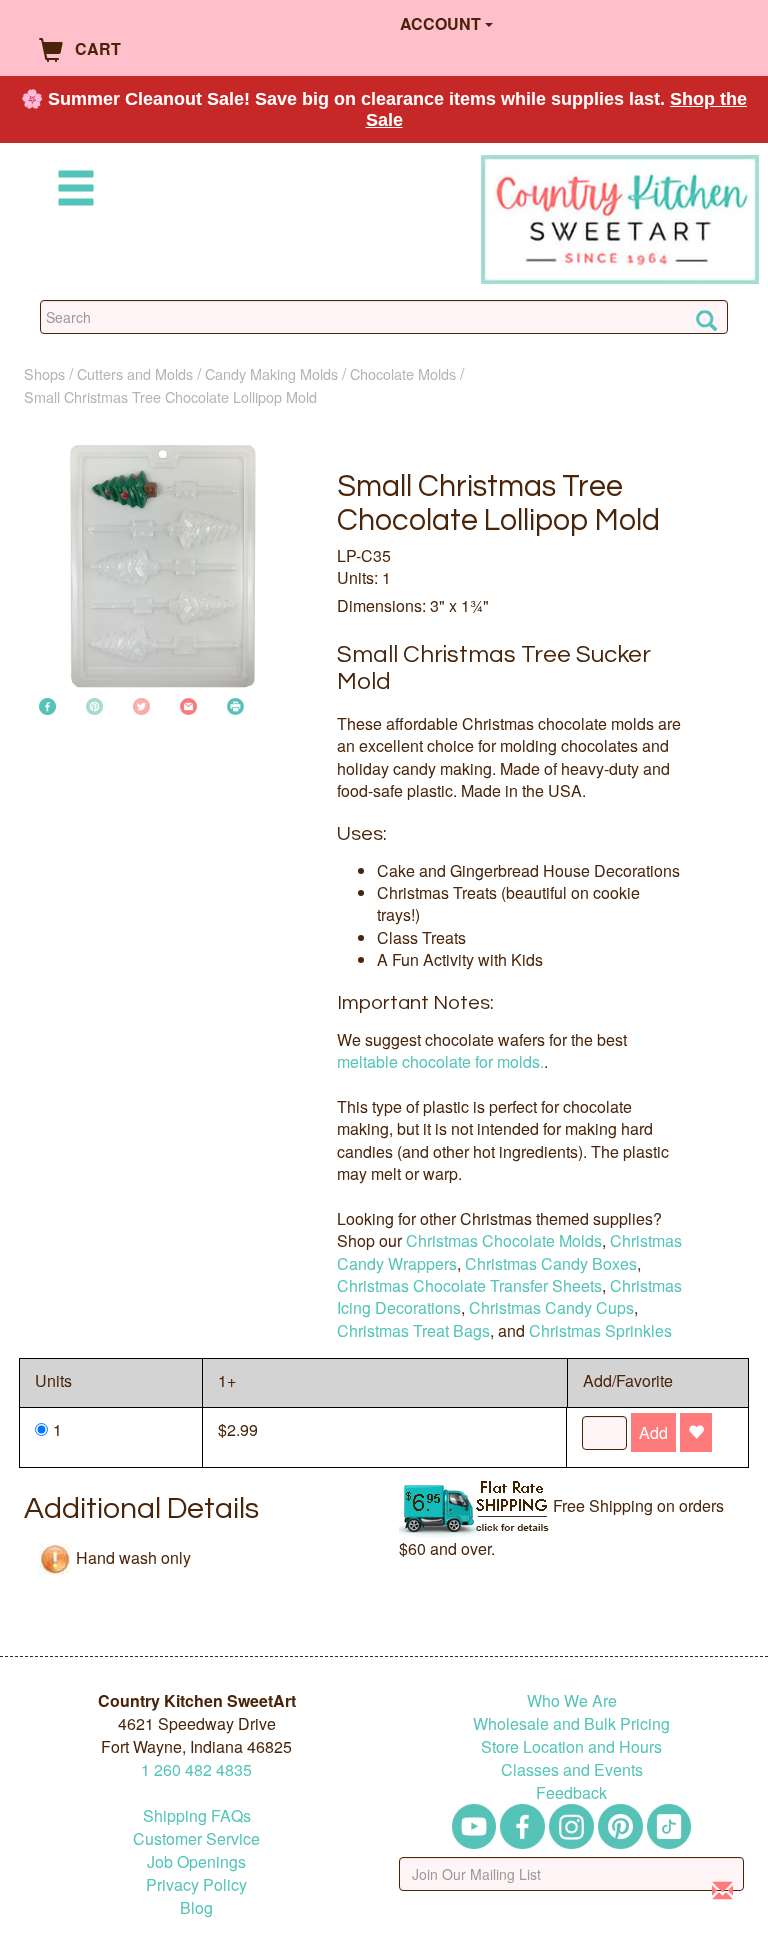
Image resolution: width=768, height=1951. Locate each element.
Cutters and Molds (135, 373)
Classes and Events (572, 1769)
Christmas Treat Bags (413, 1330)
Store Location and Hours (571, 1746)
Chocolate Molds (403, 373)
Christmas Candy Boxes (551, 1263)
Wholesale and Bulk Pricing (571, 1723)
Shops (44, 373)
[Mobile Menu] (72, 191)
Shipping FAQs (197, 1815)
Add (653, 1432)
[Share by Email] (188, 704)
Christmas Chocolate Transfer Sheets (469, 1285)
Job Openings (196, 1861)
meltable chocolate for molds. (440, 1061)
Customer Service (196, 1838)
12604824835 (196, 1769)
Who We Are (572, 1700)
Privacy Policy (196, 1884)
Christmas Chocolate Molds (504, 1240)
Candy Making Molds (271, 373)
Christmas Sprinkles (600, 1330)
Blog (196, 1907)
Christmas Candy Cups (551, 1307)
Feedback (571, 1792)
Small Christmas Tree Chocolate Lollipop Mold (170, 396)
